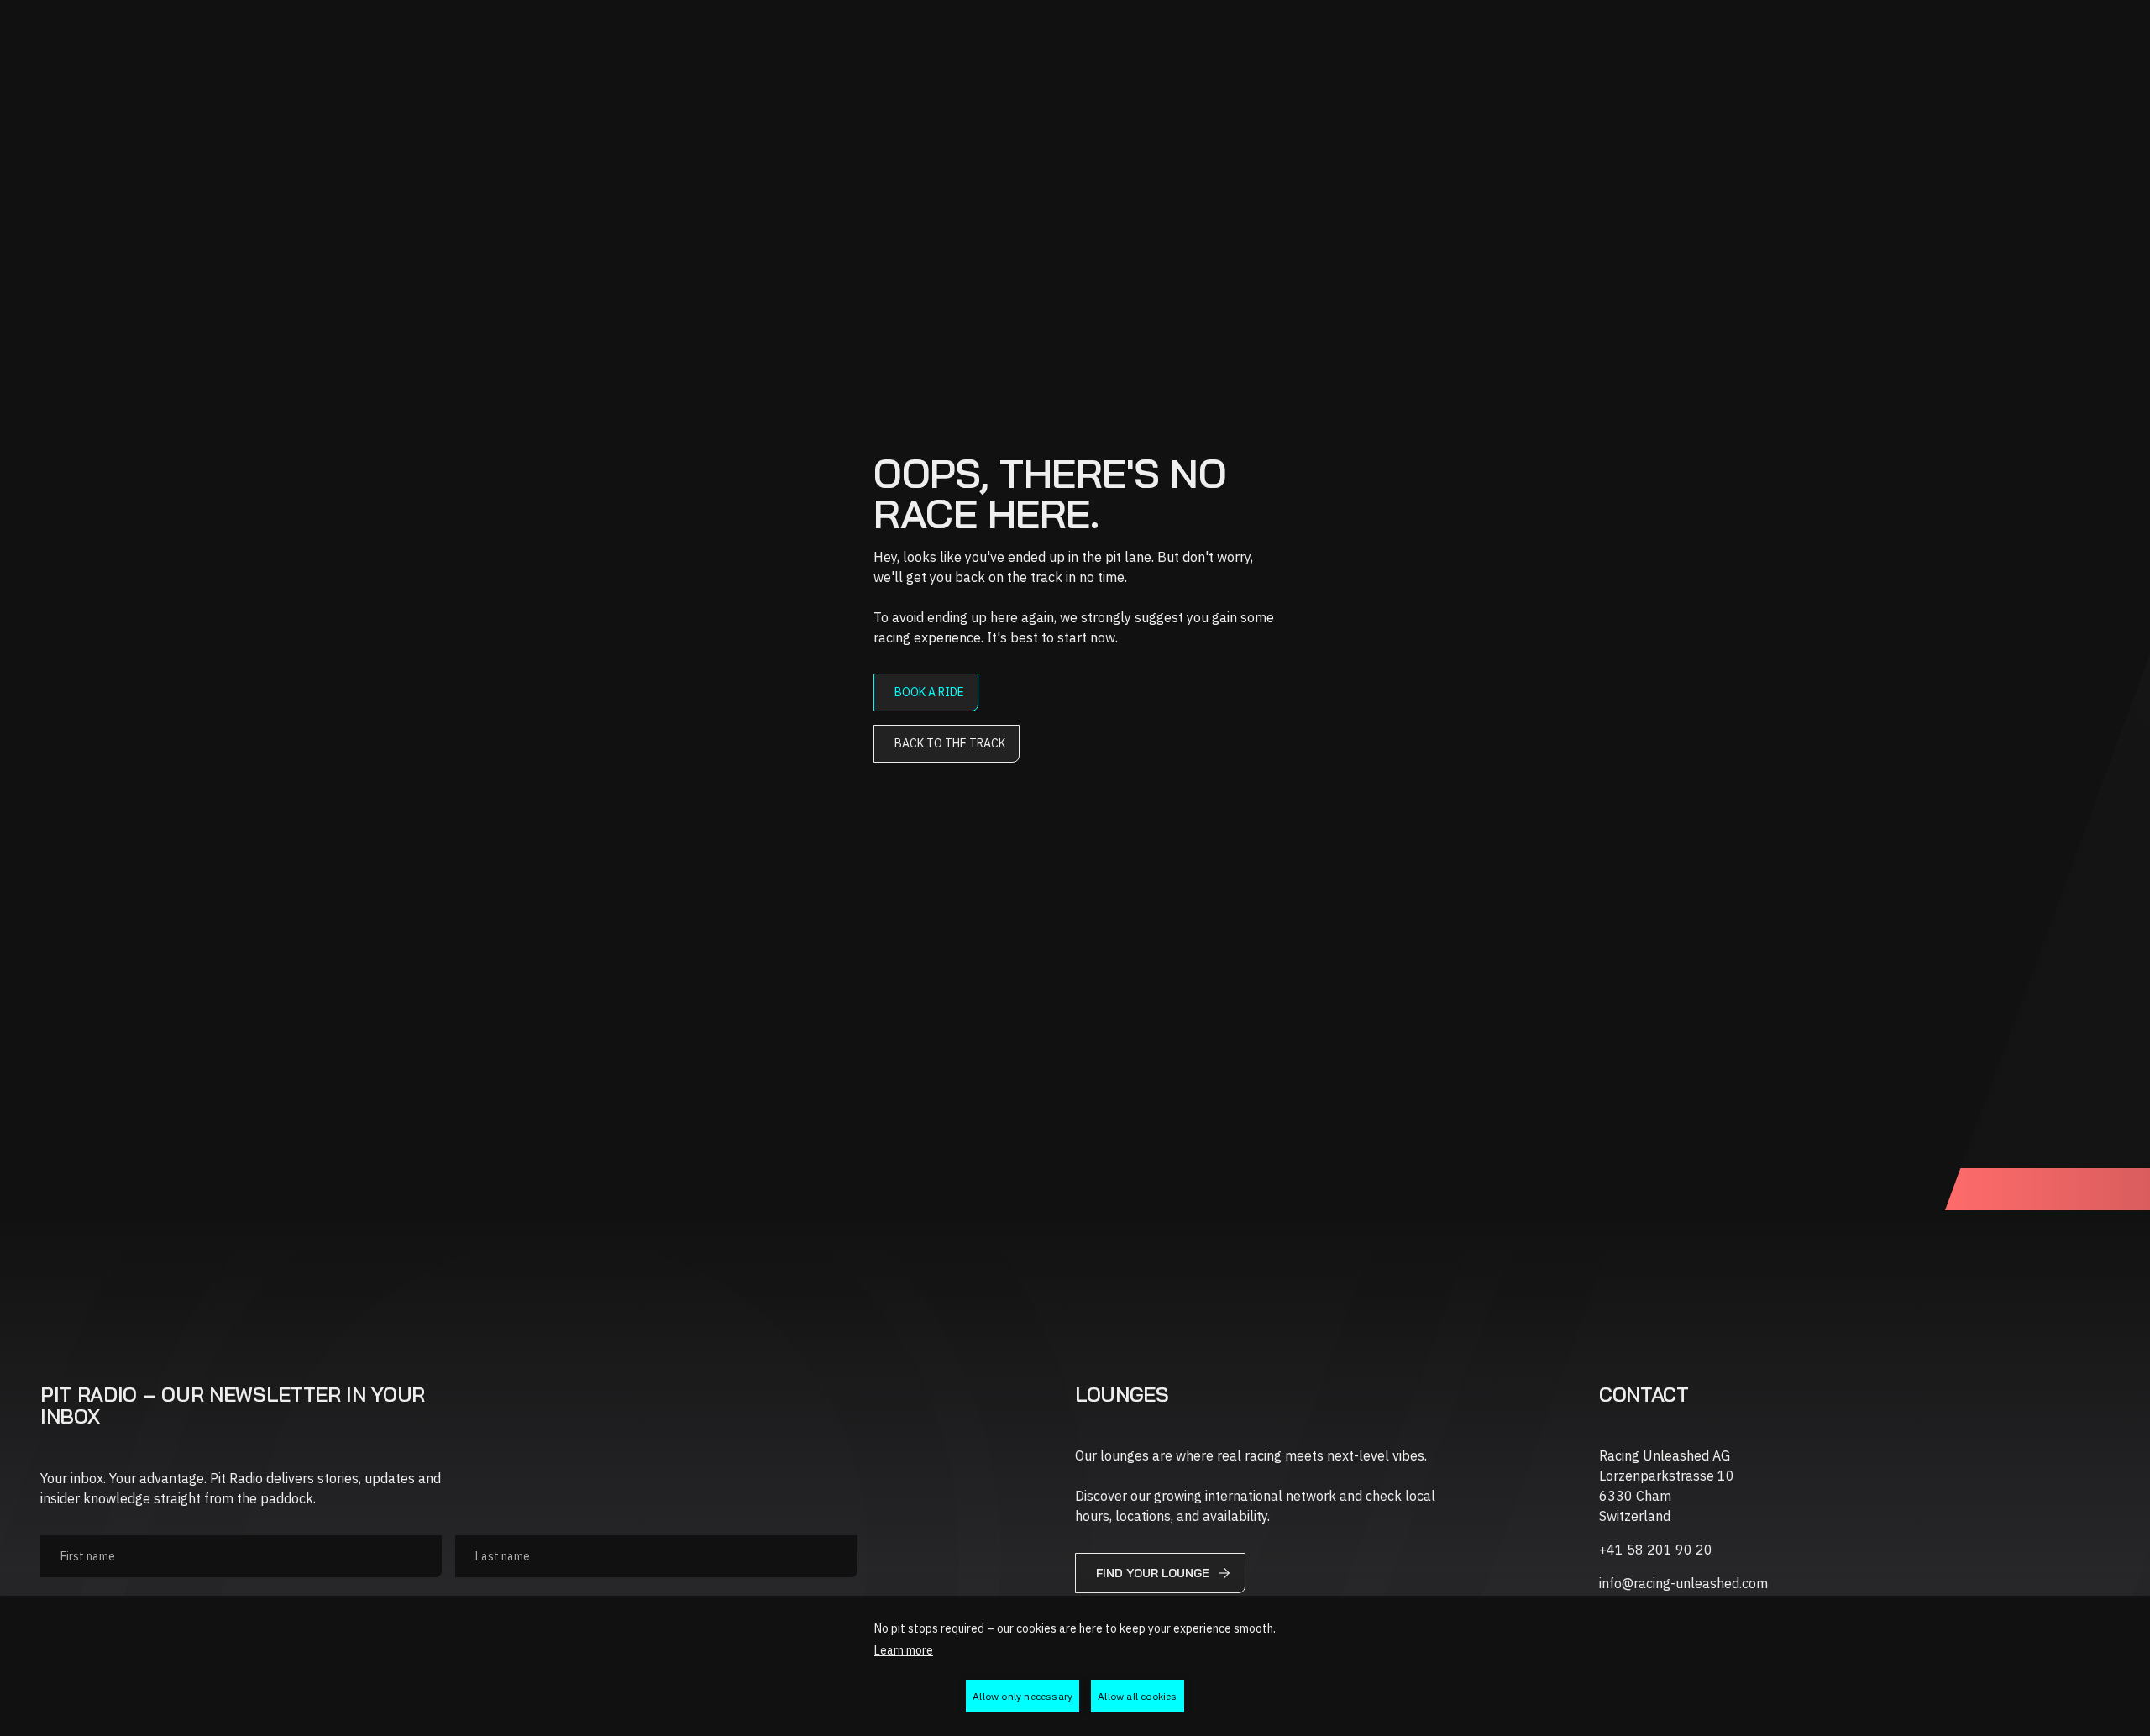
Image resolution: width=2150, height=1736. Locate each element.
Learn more (904, 1650)
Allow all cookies (1137, 1696)
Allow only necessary (1023, 1696)
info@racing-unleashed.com (1683, 1583)
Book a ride (929, 692)
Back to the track (950, 743)
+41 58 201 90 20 (1656, 1550)
